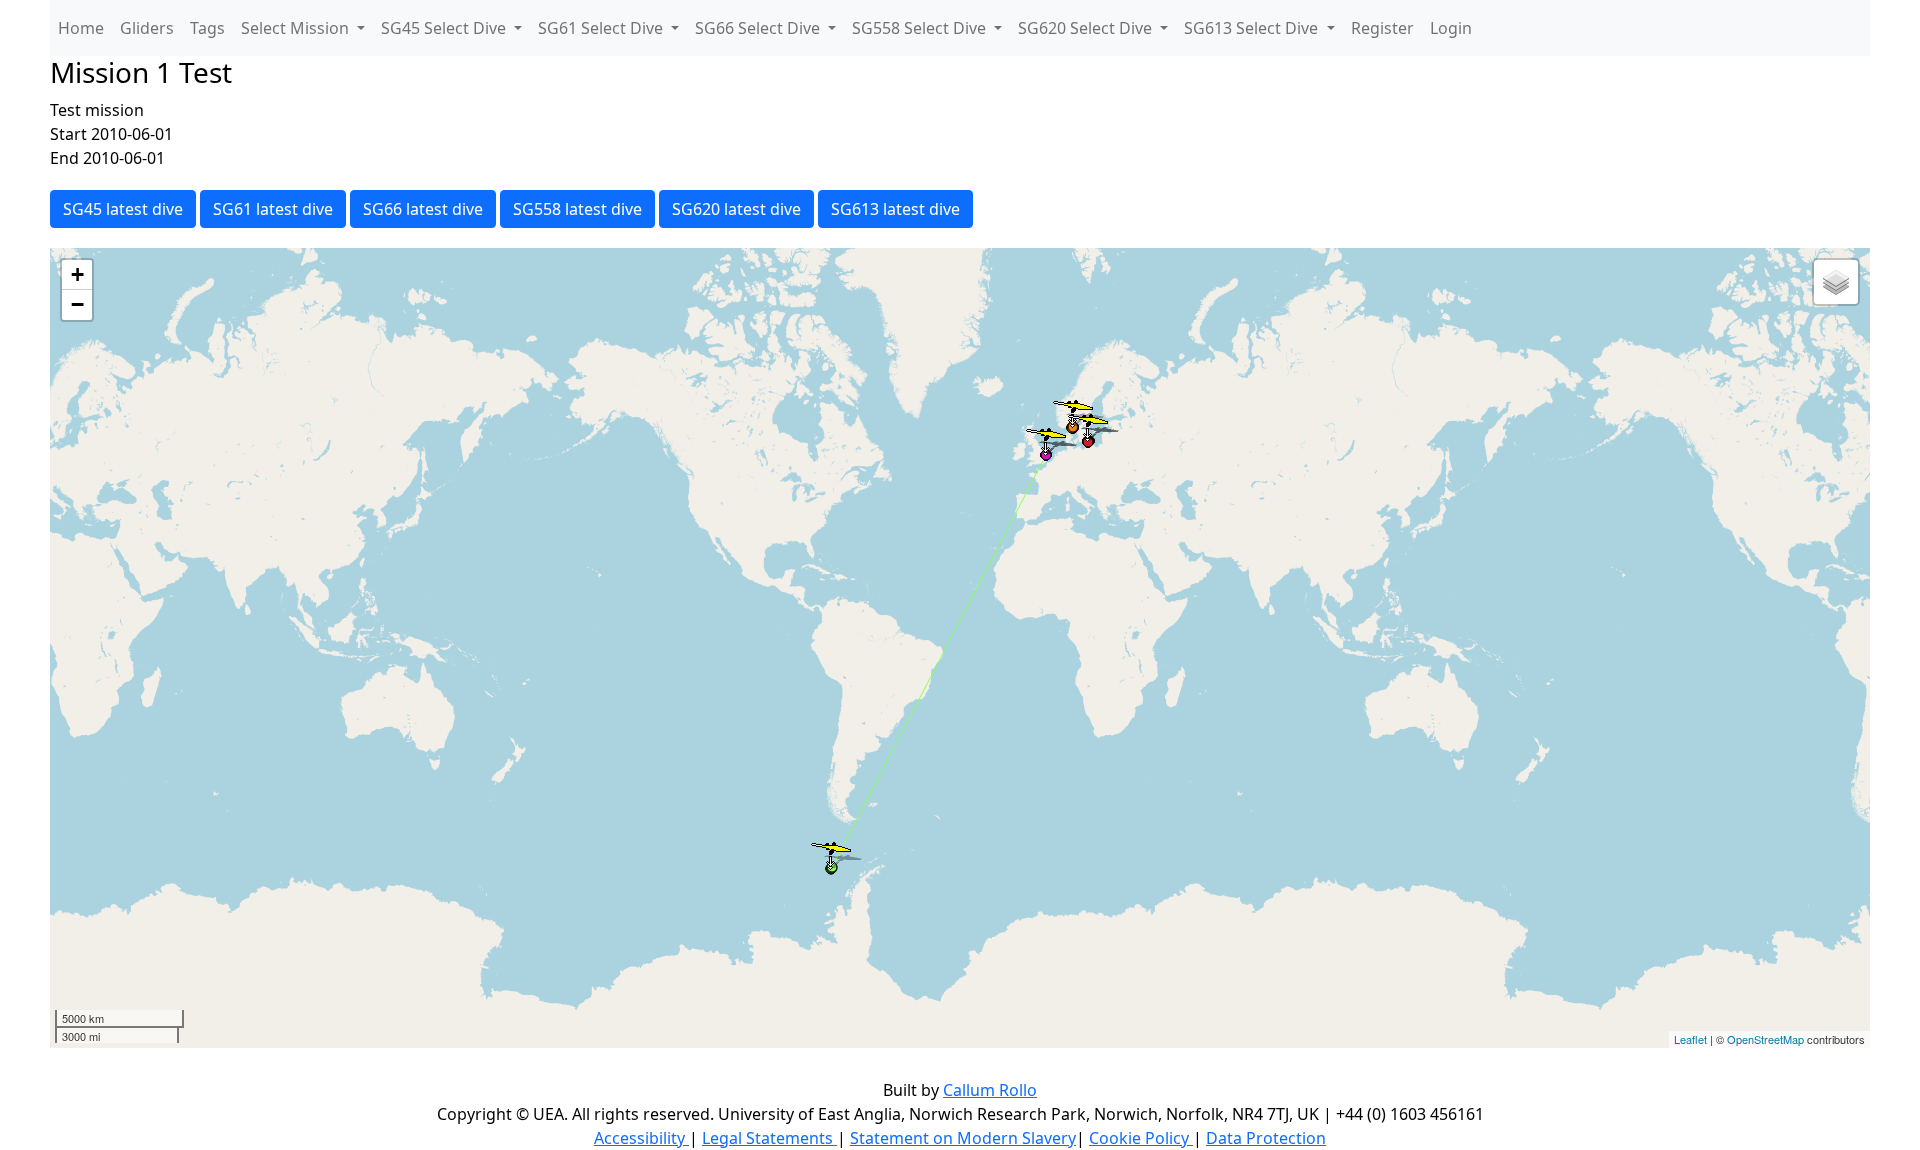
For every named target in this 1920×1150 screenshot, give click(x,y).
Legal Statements (769, 1138)
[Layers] (1836, 282)
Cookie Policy (1141, 1138)
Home (81, 28)
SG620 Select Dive (1087, 28)
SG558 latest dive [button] (577, 209)
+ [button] (77, 274)
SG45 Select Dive (445, 28)
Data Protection (1266, 1138)
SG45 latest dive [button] (123, 209)
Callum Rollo (990, 1090)
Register (1382, 28)
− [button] (77, 304)
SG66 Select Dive (759, 28)
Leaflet (1690, 1039)
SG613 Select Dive (1253, 28)
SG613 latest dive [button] (895, 209)
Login (1451, 28)
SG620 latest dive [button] (736, 209)
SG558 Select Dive (921, 28)
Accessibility (641, 1138)
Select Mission (297, 28)
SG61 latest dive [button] (273, 209)
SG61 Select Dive (602, 28)
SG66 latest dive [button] (423, 209)
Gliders (147, 28)
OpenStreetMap (1765, 1039)
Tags (207, 28)
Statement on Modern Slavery (963, 1138)
